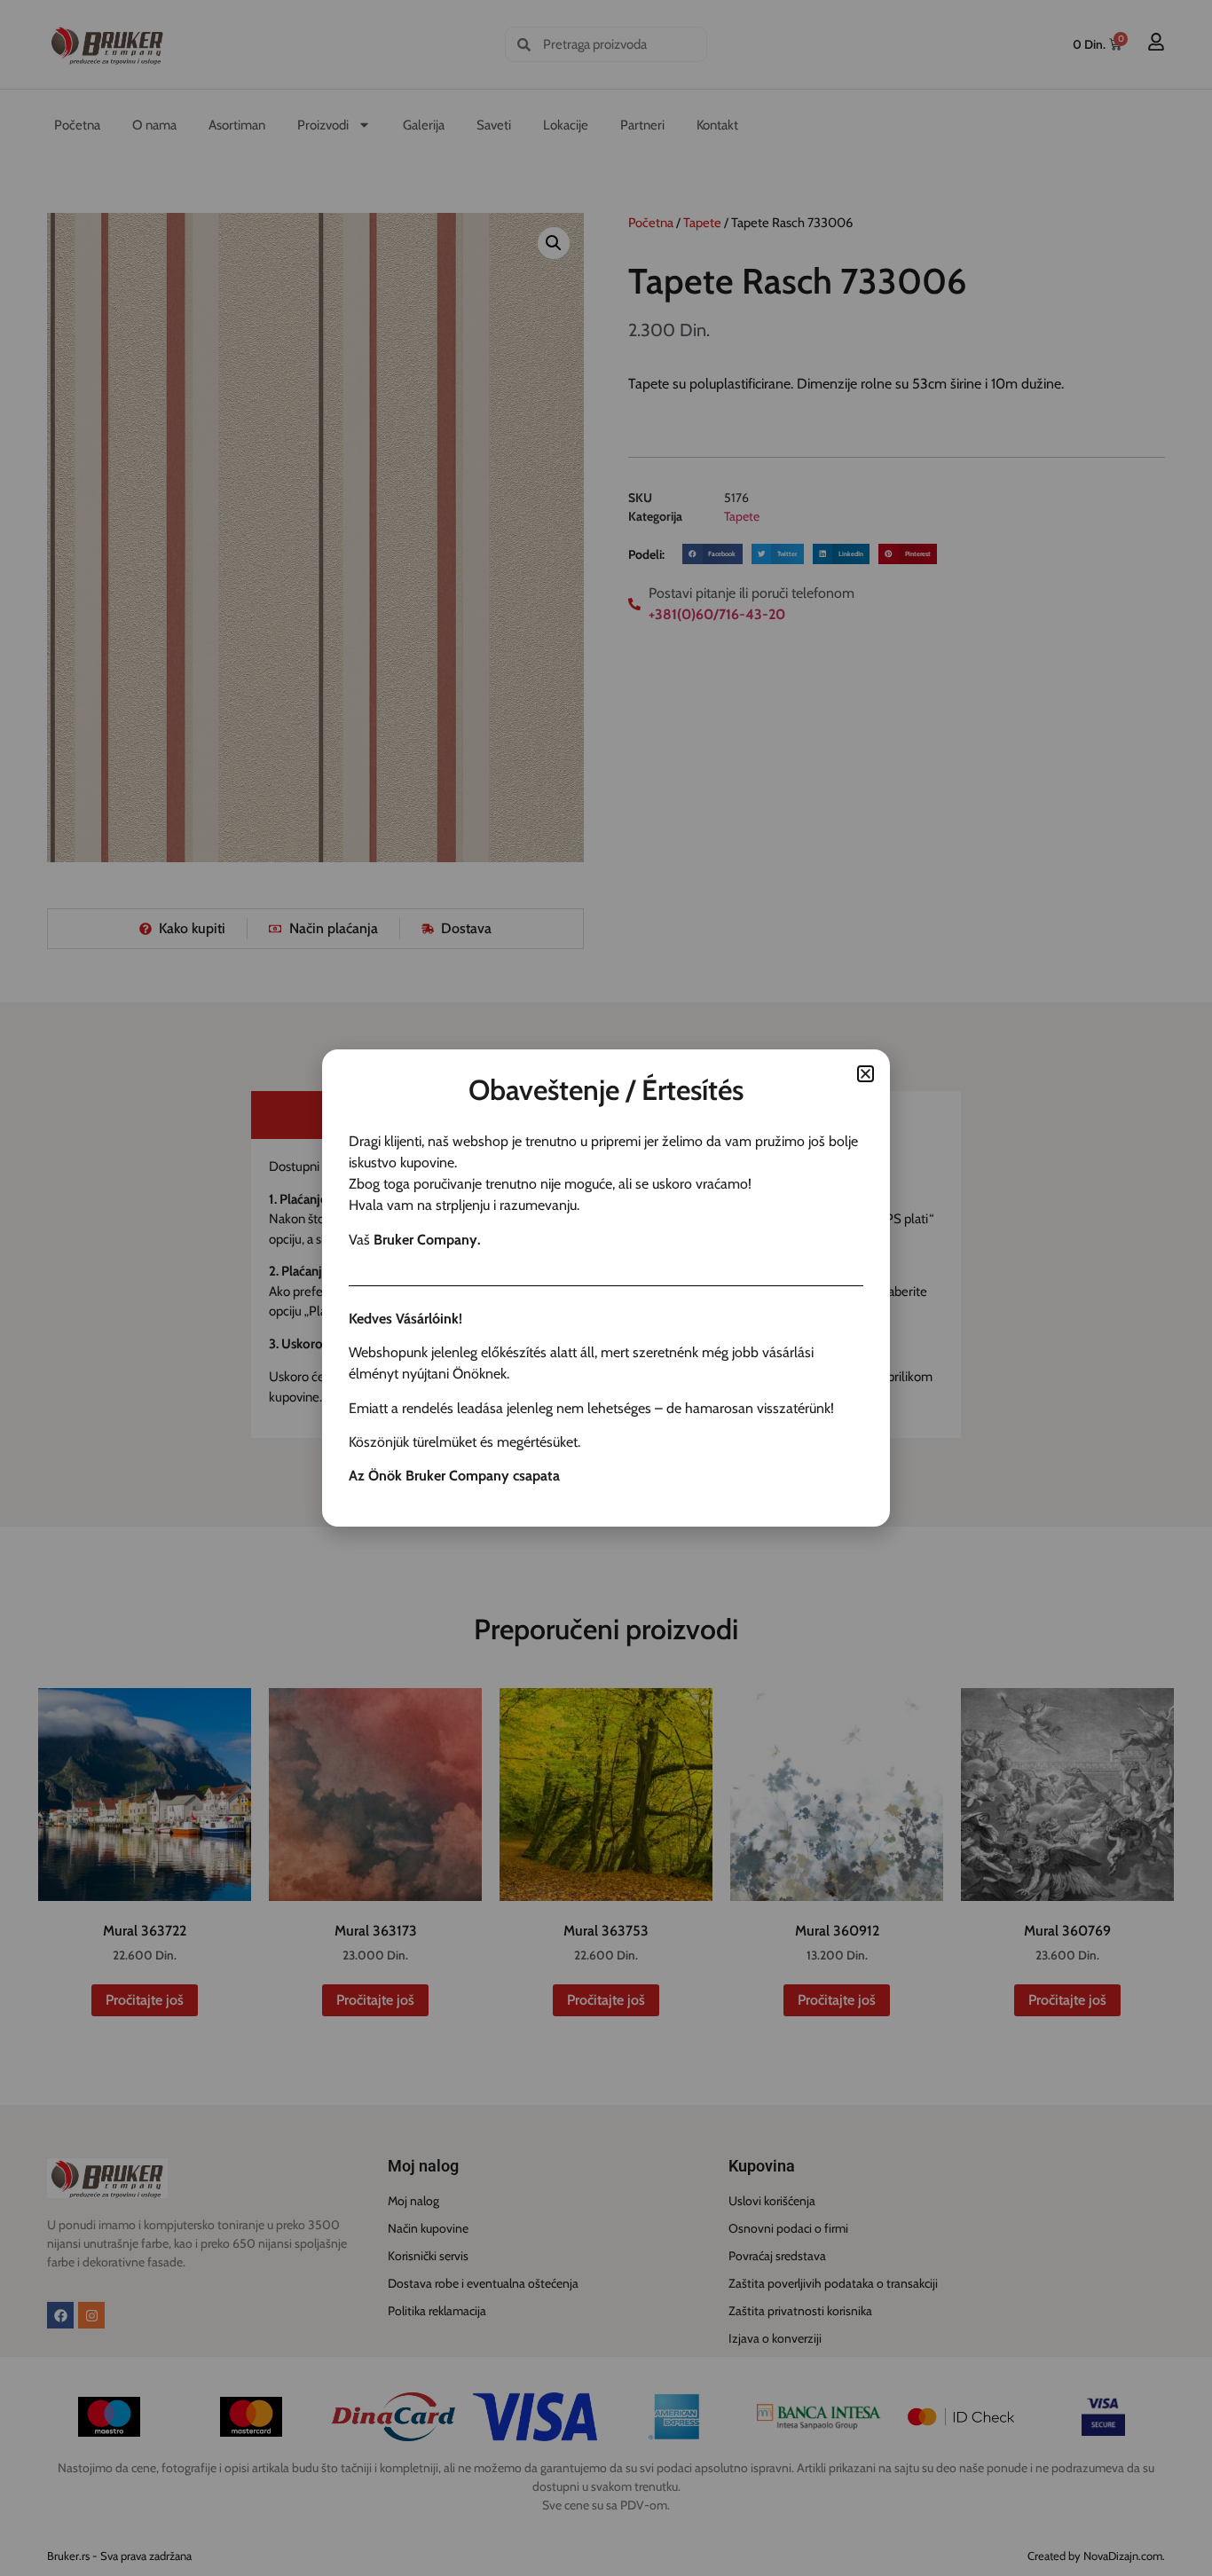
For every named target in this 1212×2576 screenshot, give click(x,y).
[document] (606, 1288)
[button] (866, 1074)
